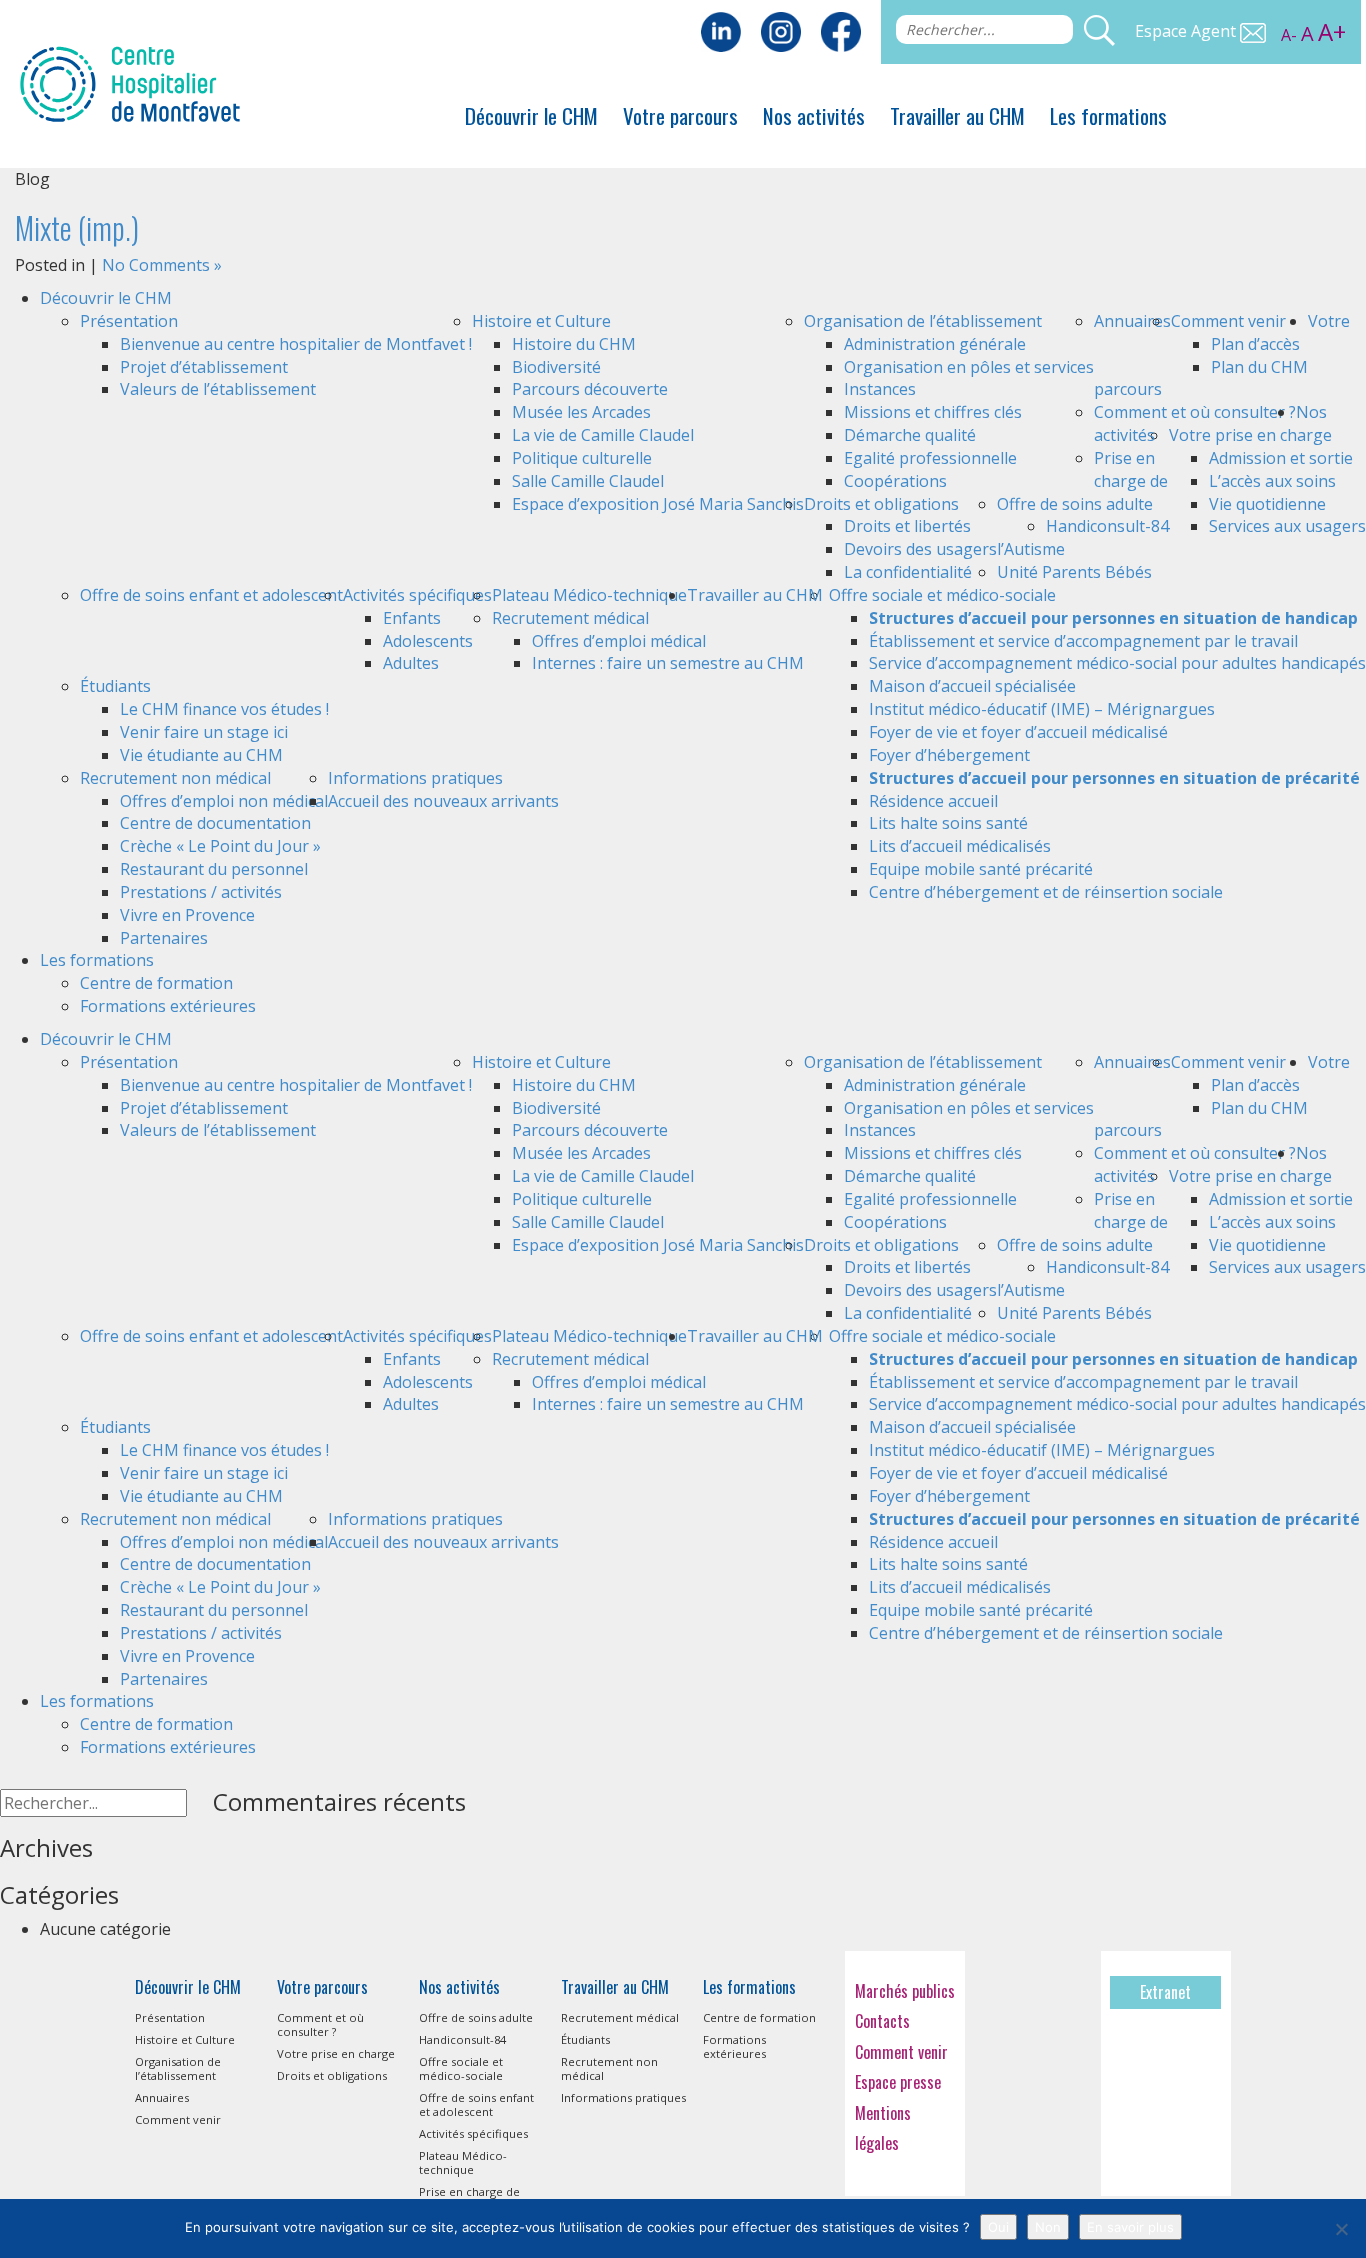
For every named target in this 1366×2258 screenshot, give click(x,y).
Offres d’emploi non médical (224, 801)
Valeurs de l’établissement (218, 389)
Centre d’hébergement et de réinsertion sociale (1046, 892)
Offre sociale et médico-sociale (942, 595)
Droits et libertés (907, 526)
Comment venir (1228, 321)
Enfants (412, 618)
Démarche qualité (910, 435)
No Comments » (162, 265)
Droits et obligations (881, 504)
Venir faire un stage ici (204, 732)
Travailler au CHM (957, 115)
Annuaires (1132, 321)
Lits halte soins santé (948, 823)
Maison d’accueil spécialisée (972, 686)
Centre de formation (156, 983)
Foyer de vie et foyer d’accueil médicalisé (1018, 732)
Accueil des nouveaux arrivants (443, 801)
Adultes (411, 663)
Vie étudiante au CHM (201, 755)
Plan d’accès (1255, 344)
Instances (880, 389)
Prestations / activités (201, 892)
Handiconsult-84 (1107, 526)
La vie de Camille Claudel (603, 435)
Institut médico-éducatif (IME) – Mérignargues (1042, 709)
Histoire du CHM (574, 344)
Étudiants (115, 686)
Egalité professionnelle (930, 458)
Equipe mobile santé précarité (981, 869)
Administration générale (935, 344)
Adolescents (428, 641)
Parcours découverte (590, 389)
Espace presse (898, 2082)
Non (1048, 2227)
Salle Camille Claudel (588, 481)
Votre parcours (680, 115)
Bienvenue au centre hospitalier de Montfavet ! (296, 344)
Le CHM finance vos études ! (224, 709)
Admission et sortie (1281, 458)
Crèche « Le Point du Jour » (220, 846)
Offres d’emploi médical (619, 641)
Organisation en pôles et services (969, 367)
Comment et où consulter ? (1195, 412)
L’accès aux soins (1272, 481)
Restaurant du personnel (214, 869)
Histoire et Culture (541, 321)
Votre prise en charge (1250, 435)
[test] (841, 30)
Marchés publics (905, 1991)
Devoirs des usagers (920, 549)
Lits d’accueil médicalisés (960, 846)
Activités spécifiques (417, 595)
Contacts (882, 2021)
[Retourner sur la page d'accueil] (130, 82)
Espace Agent (1187, 31)
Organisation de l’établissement (923, 321)
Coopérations (895, 481)
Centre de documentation (215, 823)
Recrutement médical (570, 618)
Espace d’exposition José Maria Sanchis (658, 504)
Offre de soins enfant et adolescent (211, 595)
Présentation (129, 321)
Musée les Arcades (581, 412)
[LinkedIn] (721, 30)
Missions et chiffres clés (933, 412)
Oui (998, 2227)
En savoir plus (1130, 2227)
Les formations (1108, 115)
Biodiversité (556, 367)
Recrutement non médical (175, 778)
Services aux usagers (1287, 526)
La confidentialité (908, 572)
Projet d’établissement (204, 367)
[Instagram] (781, 30)
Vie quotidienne (1267, 504)
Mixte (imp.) (77, 227)
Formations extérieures (168, 1006)
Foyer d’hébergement (949, 755)
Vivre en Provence (187, 915)
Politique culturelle (582, 458)
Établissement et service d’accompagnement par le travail (1083, 641)
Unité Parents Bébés (1074, 572)
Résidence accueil (933, 801)
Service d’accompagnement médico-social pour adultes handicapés (1117, 663)
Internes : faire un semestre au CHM (668, 663)
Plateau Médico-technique (589, 595)
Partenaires (164, 938)
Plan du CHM (1259, 367)
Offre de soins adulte (1075, 504)
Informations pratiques (415, 778)
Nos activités (814, 115)
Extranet (1165, 1992)
